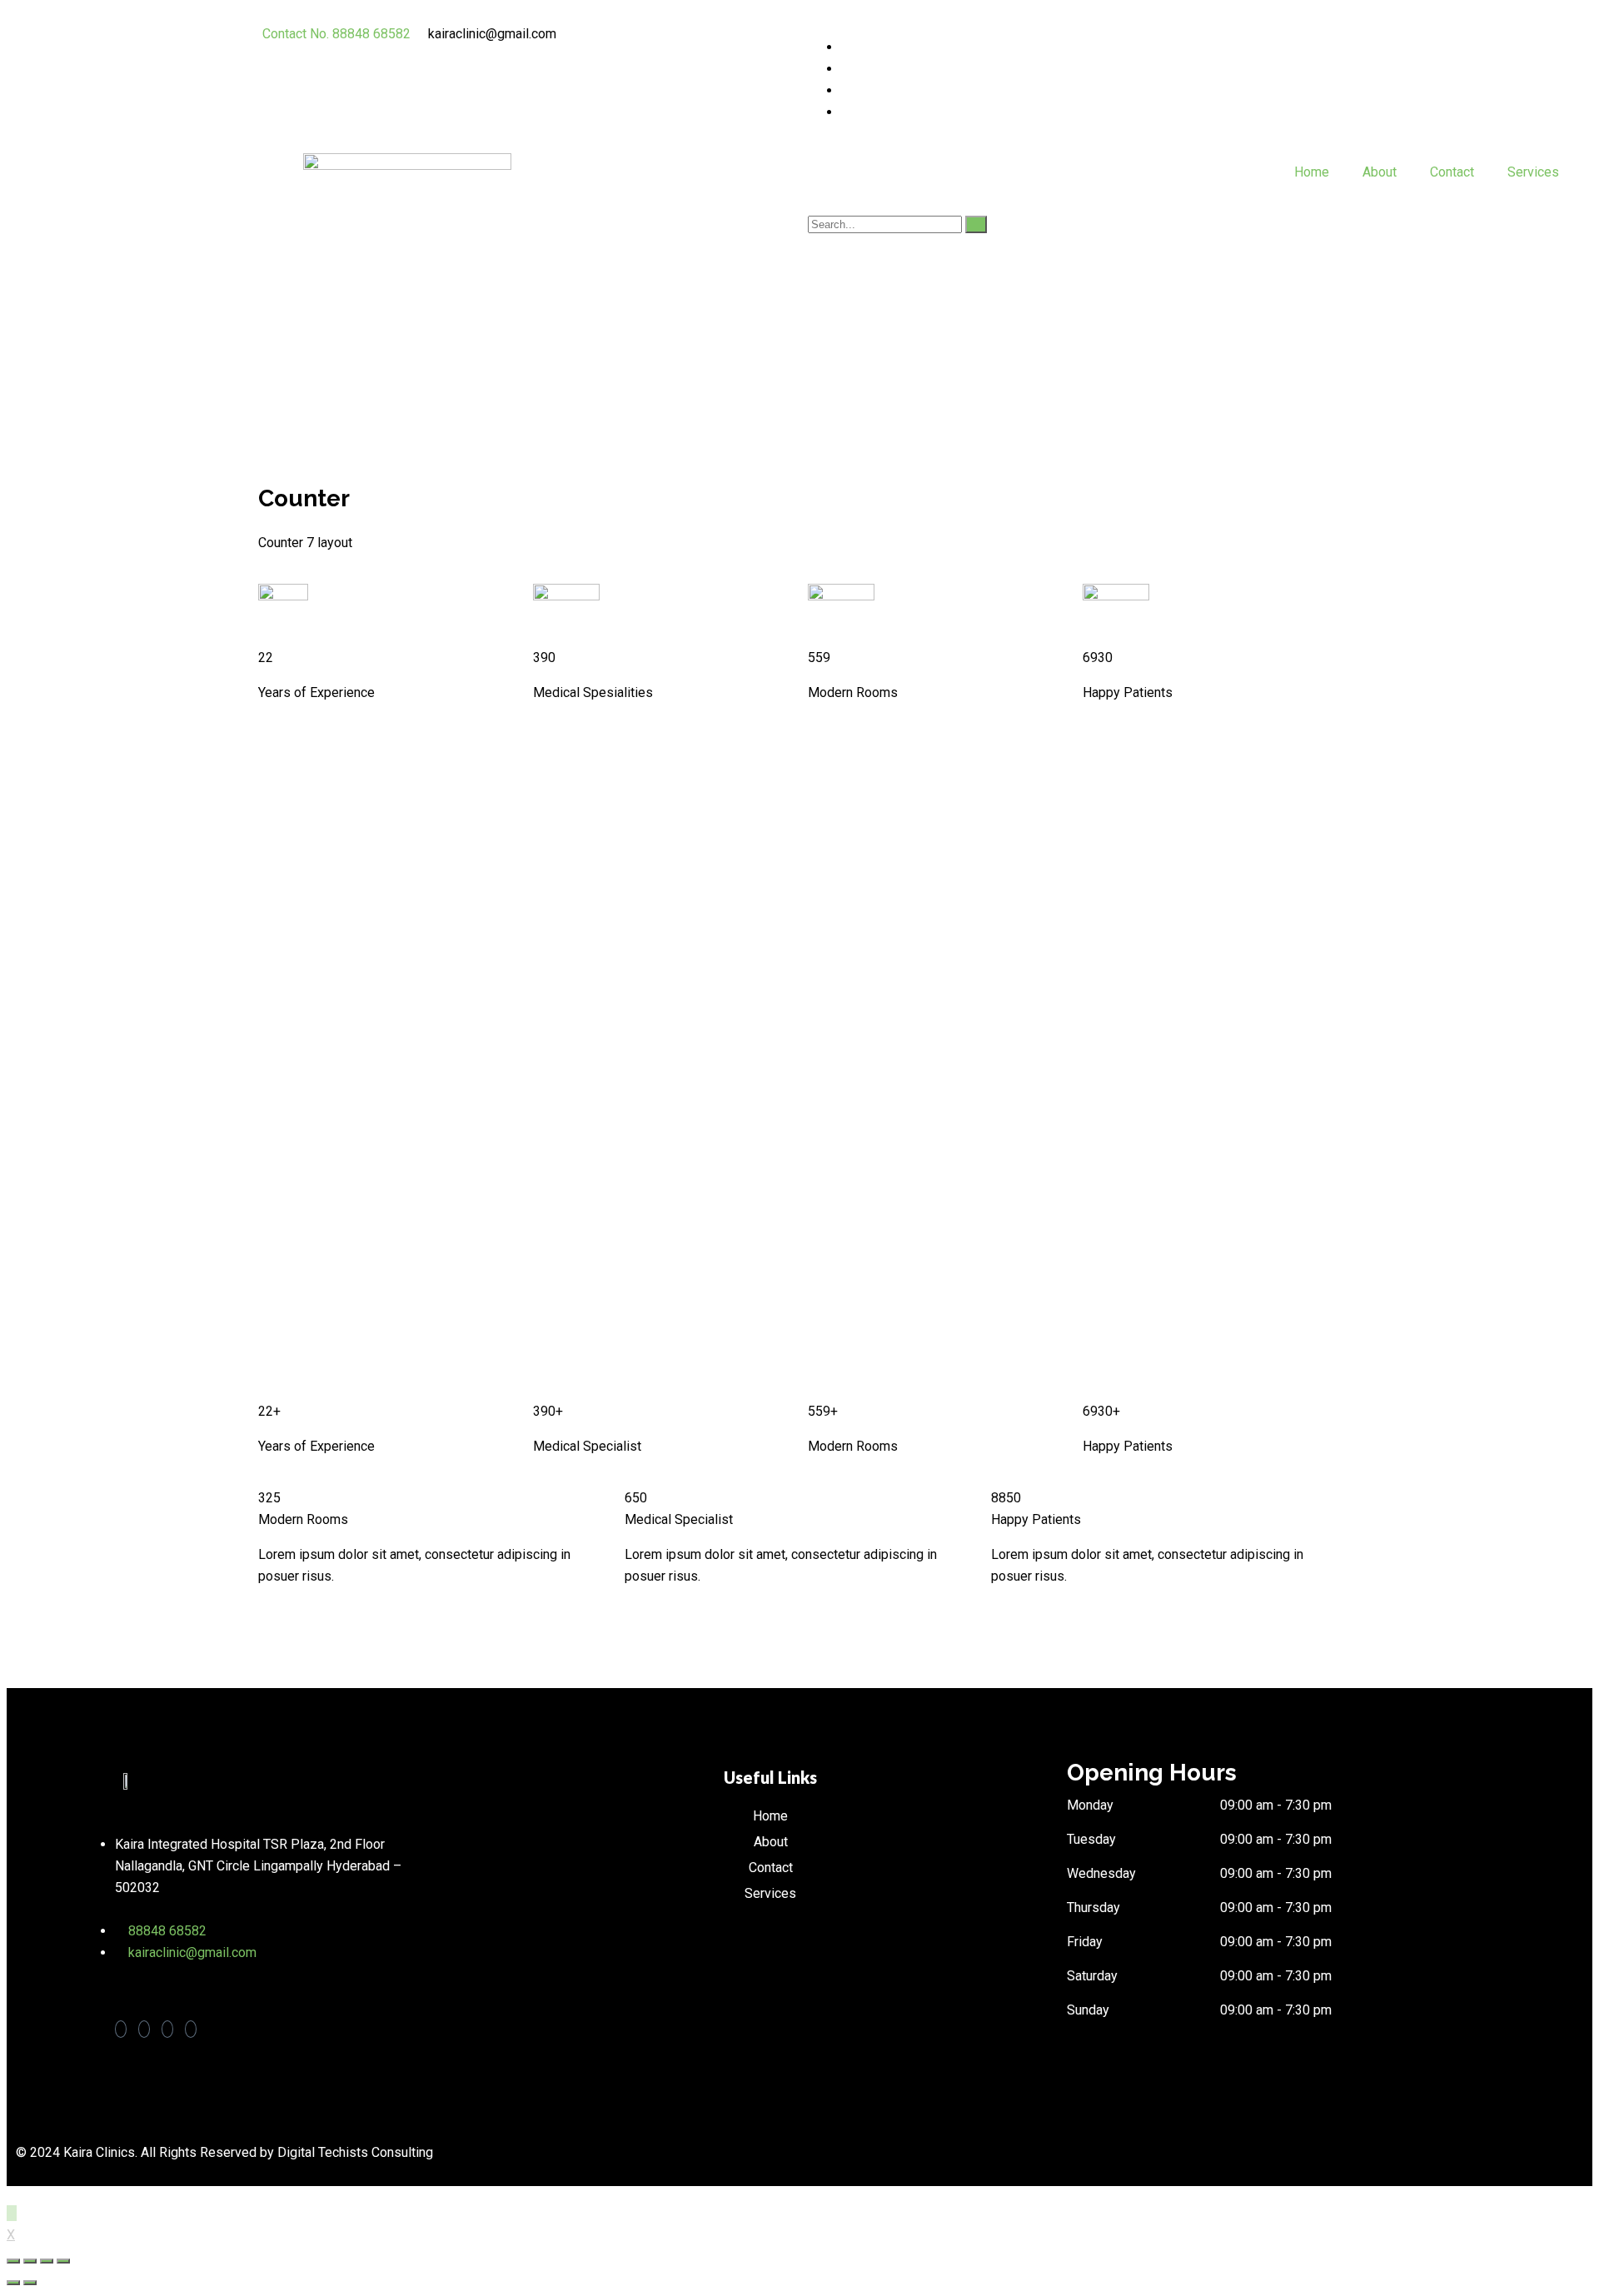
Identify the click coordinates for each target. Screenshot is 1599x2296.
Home (1312, 172)
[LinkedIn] (846, 90)
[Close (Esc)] (13, 2261)
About (1380, 172)
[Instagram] (846, 112)
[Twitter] (846, 69)
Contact (1452, 172)
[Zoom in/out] (63, 2261)
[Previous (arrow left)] (13, 2283)
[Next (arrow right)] (30, 2283)
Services (1533, 172)
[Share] (30, 2261)
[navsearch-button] (813, 202)
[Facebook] (846, 47)
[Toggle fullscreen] (47, 2261)
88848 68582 (167, 1931)
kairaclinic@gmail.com (192, 1952)
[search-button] (976, 224)
